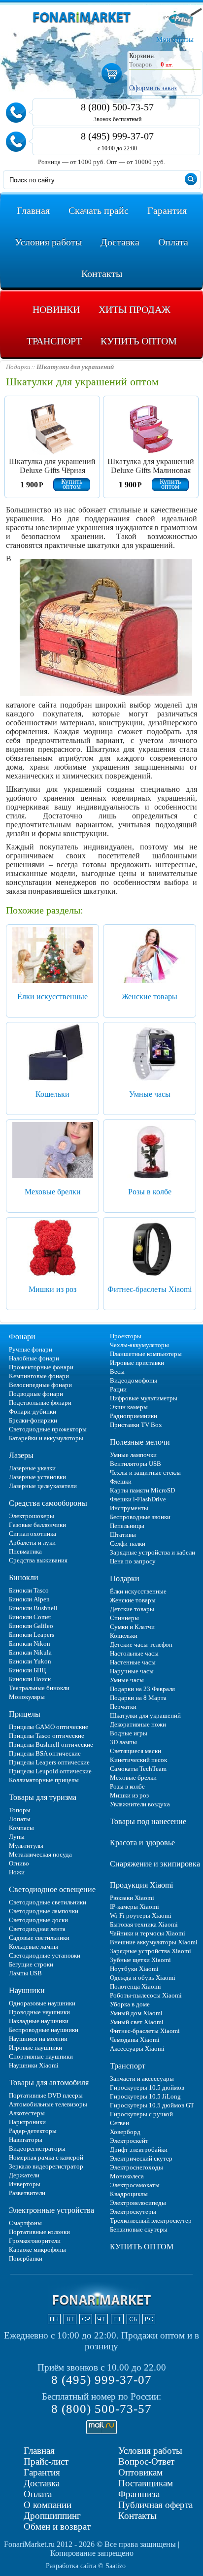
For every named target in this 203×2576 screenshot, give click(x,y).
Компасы (21, 1828)
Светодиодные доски (38, 1920)
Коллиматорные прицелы (44, 1780)
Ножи (17, 1872)
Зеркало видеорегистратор (46, 2166)
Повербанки (26, 2258)
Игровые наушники (35, 2048)
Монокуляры (27, 1697)
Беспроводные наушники (44, 2030)
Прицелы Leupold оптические (50, 1771)
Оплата (38, 2494)
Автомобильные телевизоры (48, 2104)
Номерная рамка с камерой (46, 2157)
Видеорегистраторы (37, 2149)
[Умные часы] (150, 1054)
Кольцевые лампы (34, 1947)
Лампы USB (25, 1973)
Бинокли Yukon (30, 1661)
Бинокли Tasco (29, 1590)
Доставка (42, 2483)
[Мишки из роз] (53, 1249)
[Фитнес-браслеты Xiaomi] (150, 1249)
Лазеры (21, 1455)
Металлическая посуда (40, 1854)
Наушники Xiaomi (34, 2065)
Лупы (17, 1837)
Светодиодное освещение (52, 1889)
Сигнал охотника (33, 1534)
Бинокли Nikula (30, 1652)
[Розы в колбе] (150, 1152)
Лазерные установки (37, 1477)
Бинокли (24, 1577)
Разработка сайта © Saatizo (86, 2566)
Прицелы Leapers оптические (49, 1762)
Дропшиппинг (52, 2516)
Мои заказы (175, 39)
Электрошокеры (32, 1516)
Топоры (20, 1810)
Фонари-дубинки (33, 1411)
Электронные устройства (51, 2210)
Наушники (27, 1990)
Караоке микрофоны (37, 2250)
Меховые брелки (53, 1192)
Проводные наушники (39, 2012)
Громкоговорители (35, 2241)
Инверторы (25, 2184)
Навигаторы (26, 2140)
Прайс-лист (46, 2461)
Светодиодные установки (45, 1955)
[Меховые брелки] (53, 1152)
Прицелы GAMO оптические (49, 1727)
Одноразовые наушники (42, 2003)
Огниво (19, 1863)
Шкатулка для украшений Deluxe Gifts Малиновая (151, 466)
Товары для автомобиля (49, 2083)
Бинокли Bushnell (33, 1608)
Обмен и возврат (57, 2526)
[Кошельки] (53, 1054)
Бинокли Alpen (29, 1599)
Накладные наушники (39, 2021)
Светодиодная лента (37, 1929)
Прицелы (25, 1714)
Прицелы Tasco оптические (47, 1736)
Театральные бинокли (39, 1688)
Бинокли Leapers (32, 1635)
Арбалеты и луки (32, 1542)
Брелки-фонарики (33, 1420)
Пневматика (25, 1551)
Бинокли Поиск (30, 1679)
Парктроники (27, 2122)
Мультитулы (26, 1846)
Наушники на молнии (38, 2039)
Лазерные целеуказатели (43, 1486)
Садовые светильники (39, 1938)
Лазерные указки (32, 1468)
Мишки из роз (52, 1289)
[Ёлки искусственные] (53, 956)
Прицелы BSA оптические (45, 1753)
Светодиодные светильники (48, 1902)
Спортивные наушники (41, 2056)
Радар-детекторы (33, 2131)
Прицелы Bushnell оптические (51, 1745)
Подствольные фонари (40, 1403)
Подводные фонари (36, 1394)
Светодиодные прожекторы (48, 1429)
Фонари (22, 1337)
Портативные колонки (39, 2232)
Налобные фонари (34, 1358)
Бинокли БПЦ (27, 1670)
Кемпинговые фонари (39, 1376)
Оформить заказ (153, 88)
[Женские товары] (150, 956)
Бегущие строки (31, 1964)
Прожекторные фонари (41, 1367)
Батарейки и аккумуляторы (46, 1438)
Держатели (24, 2175)
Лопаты (20, 1819)
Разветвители (27, 2193)
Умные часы (150, 1094)
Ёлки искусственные (52, 997)
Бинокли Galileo (31, 1626)
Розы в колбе (150, 1192)
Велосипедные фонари (40, 1385)
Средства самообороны (48, 1503)
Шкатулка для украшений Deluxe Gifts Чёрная (52, 466)
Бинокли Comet (30, 1617)
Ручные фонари (31, 1349)
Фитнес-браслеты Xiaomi (150, 1289)
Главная (39, 2451)
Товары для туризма (43, 1797)
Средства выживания (38, 1560)
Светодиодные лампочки (44, 1911)
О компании (48, 2505)
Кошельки (52, 1094)
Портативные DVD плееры (46, 2095)
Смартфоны (25, 2223)
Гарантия (42, 2472)
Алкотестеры (27, 2113)
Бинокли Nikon (30, 1644)
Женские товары (150, 997)
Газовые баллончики (37, 1525)
